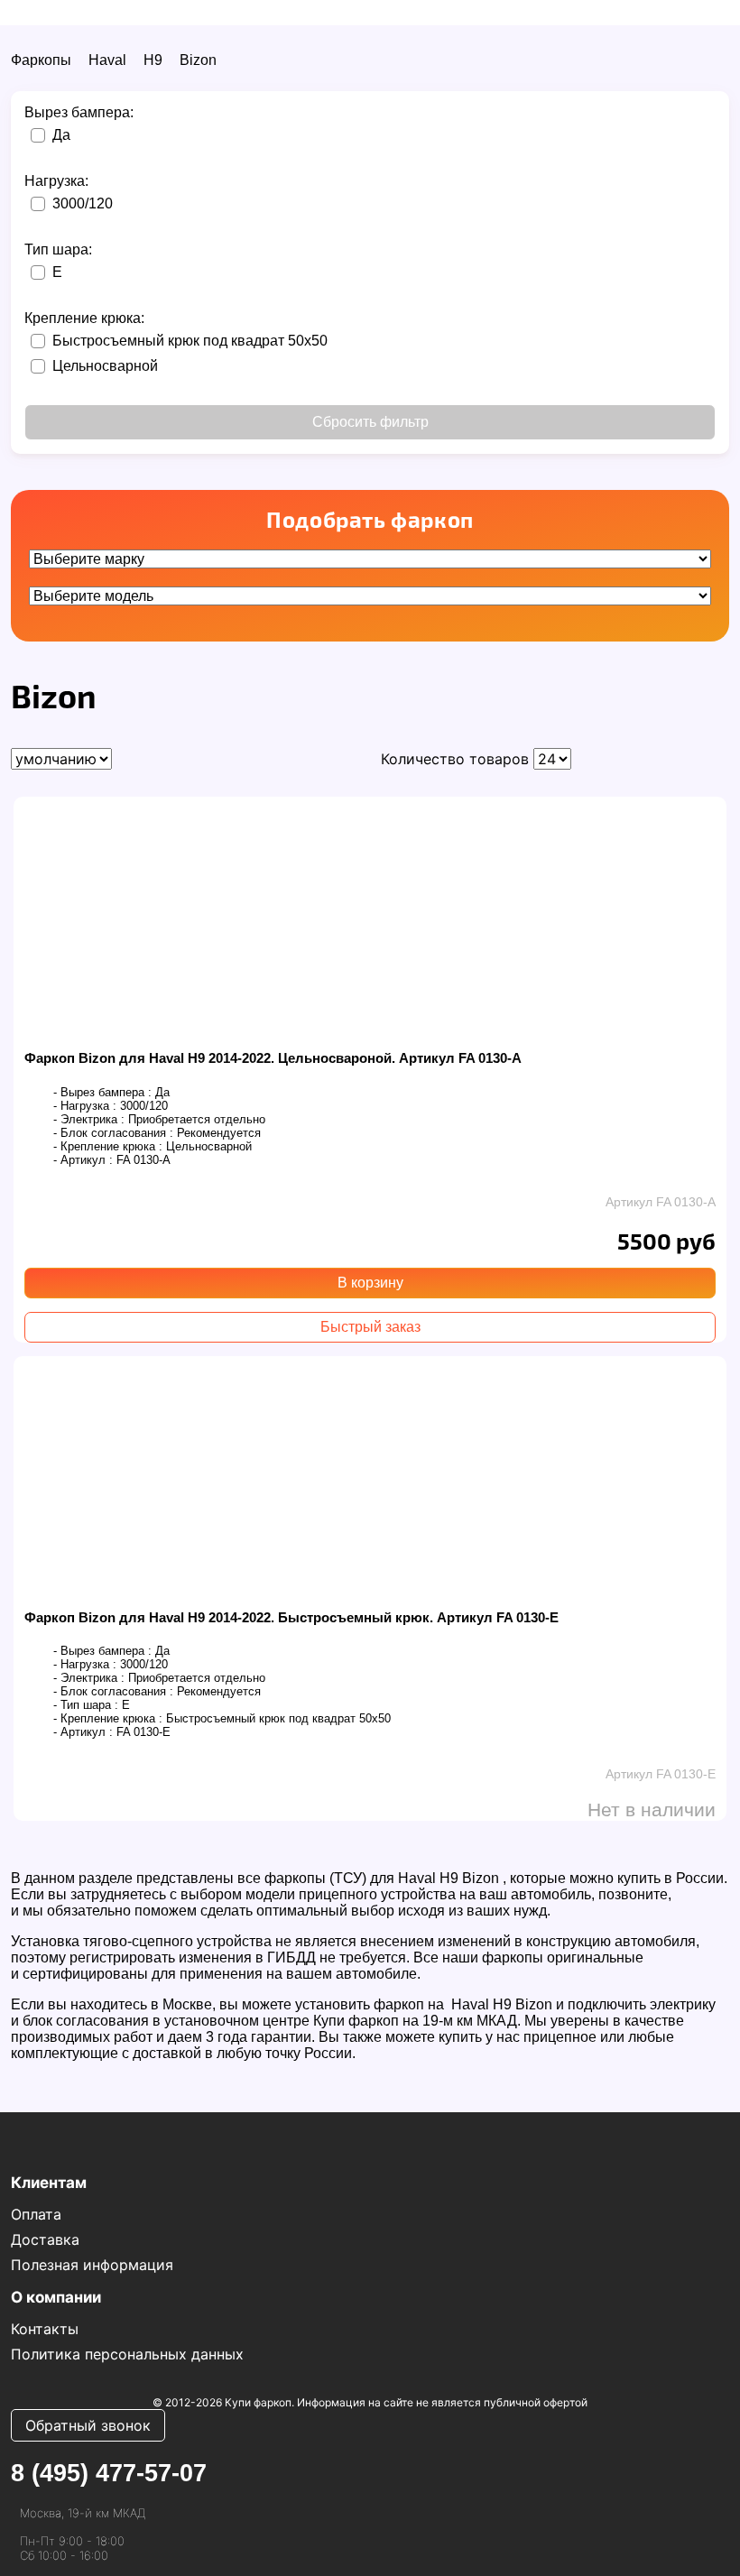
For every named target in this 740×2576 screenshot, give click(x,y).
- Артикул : (83, 1160)
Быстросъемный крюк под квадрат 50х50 (190, 341)
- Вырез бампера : (102, 1092)
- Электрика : (89, 1119)
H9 (153, 60)
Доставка (45, 2239)
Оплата (36, 2214)
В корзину (370, 1283)
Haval (107, 60)
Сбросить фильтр (370, 422)
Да (61, 135)
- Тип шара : (86, 1705)
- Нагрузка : (85, 1106)
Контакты (45, 2329)
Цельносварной (105, 366)
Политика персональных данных (127, 2354)
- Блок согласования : (113, 1133)
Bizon (198, 60)
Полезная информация (92, 2265)
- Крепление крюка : (108, 1146)
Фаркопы (41, 60)
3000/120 (83, 203)
